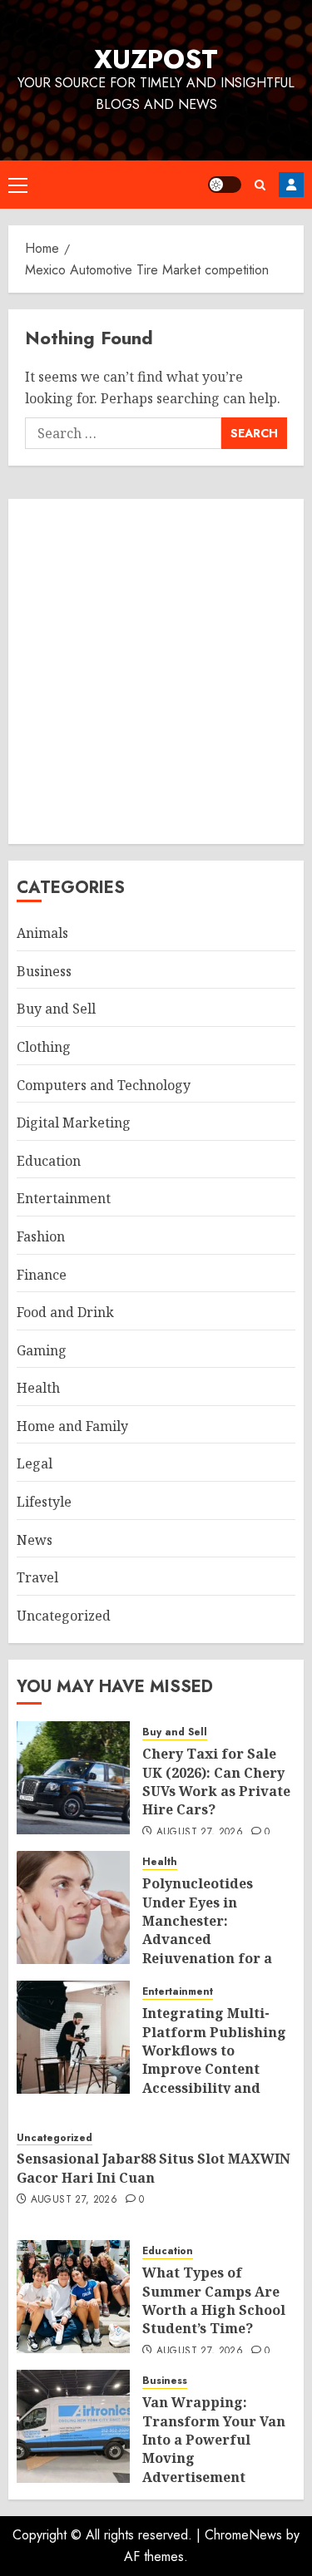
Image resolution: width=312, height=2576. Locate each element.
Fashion (41, 1236)
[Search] (260, 185)
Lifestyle (44, 1502)
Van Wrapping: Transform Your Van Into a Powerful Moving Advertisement (214, 2440)
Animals (42, 933)
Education (49, 1161)
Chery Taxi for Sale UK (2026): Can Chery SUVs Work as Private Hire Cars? (216, 1781)
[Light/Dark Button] (225, 185)
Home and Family (72, 1426)
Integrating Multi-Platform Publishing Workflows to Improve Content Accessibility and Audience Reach (214, 2060)
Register (291, 185)
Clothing (44, 1047)
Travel (37, 1577)
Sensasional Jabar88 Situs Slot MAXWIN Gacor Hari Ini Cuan (154, 2168)
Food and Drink (65, 1312)
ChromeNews (243, 2535)
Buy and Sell (56, 1009)
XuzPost (156, 59)
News (35, 1540)
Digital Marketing (74, 1123)
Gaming (42, 1350)
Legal (35, 1463)
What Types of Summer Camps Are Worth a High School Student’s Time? (214, 2300)
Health (38, 1388)
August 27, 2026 (200, 1833)
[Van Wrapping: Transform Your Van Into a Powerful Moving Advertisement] (73, 2426)
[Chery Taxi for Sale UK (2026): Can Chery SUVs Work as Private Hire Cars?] (73, 1778)
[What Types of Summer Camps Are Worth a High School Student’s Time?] (73, 2297)
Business (44, 971)
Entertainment (64, 1198)
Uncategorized (64, 1616)
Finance (42, 1275)
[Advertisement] (156, 671)
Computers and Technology (104, 1085)
